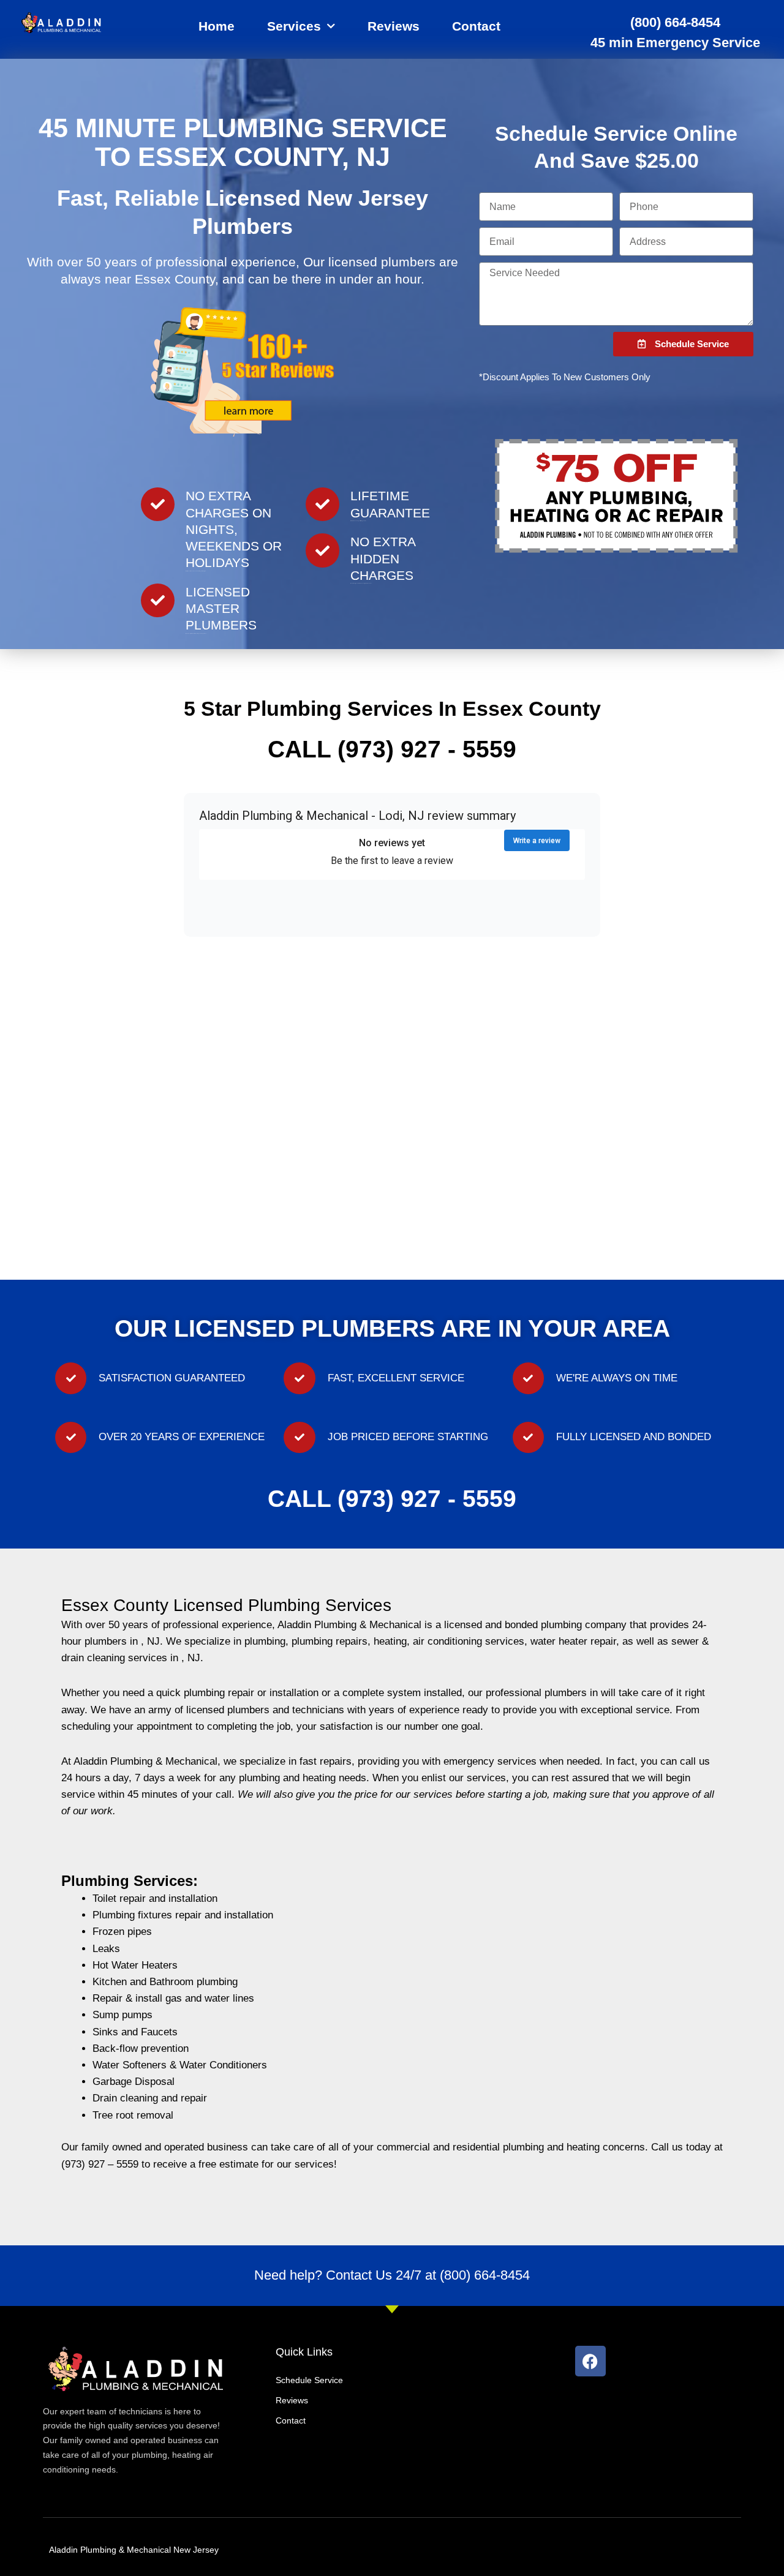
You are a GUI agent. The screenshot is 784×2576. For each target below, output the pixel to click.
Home (217, 26)
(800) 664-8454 (675, 22)
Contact (476, 26)
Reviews (394, 26)
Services (294, 26)
